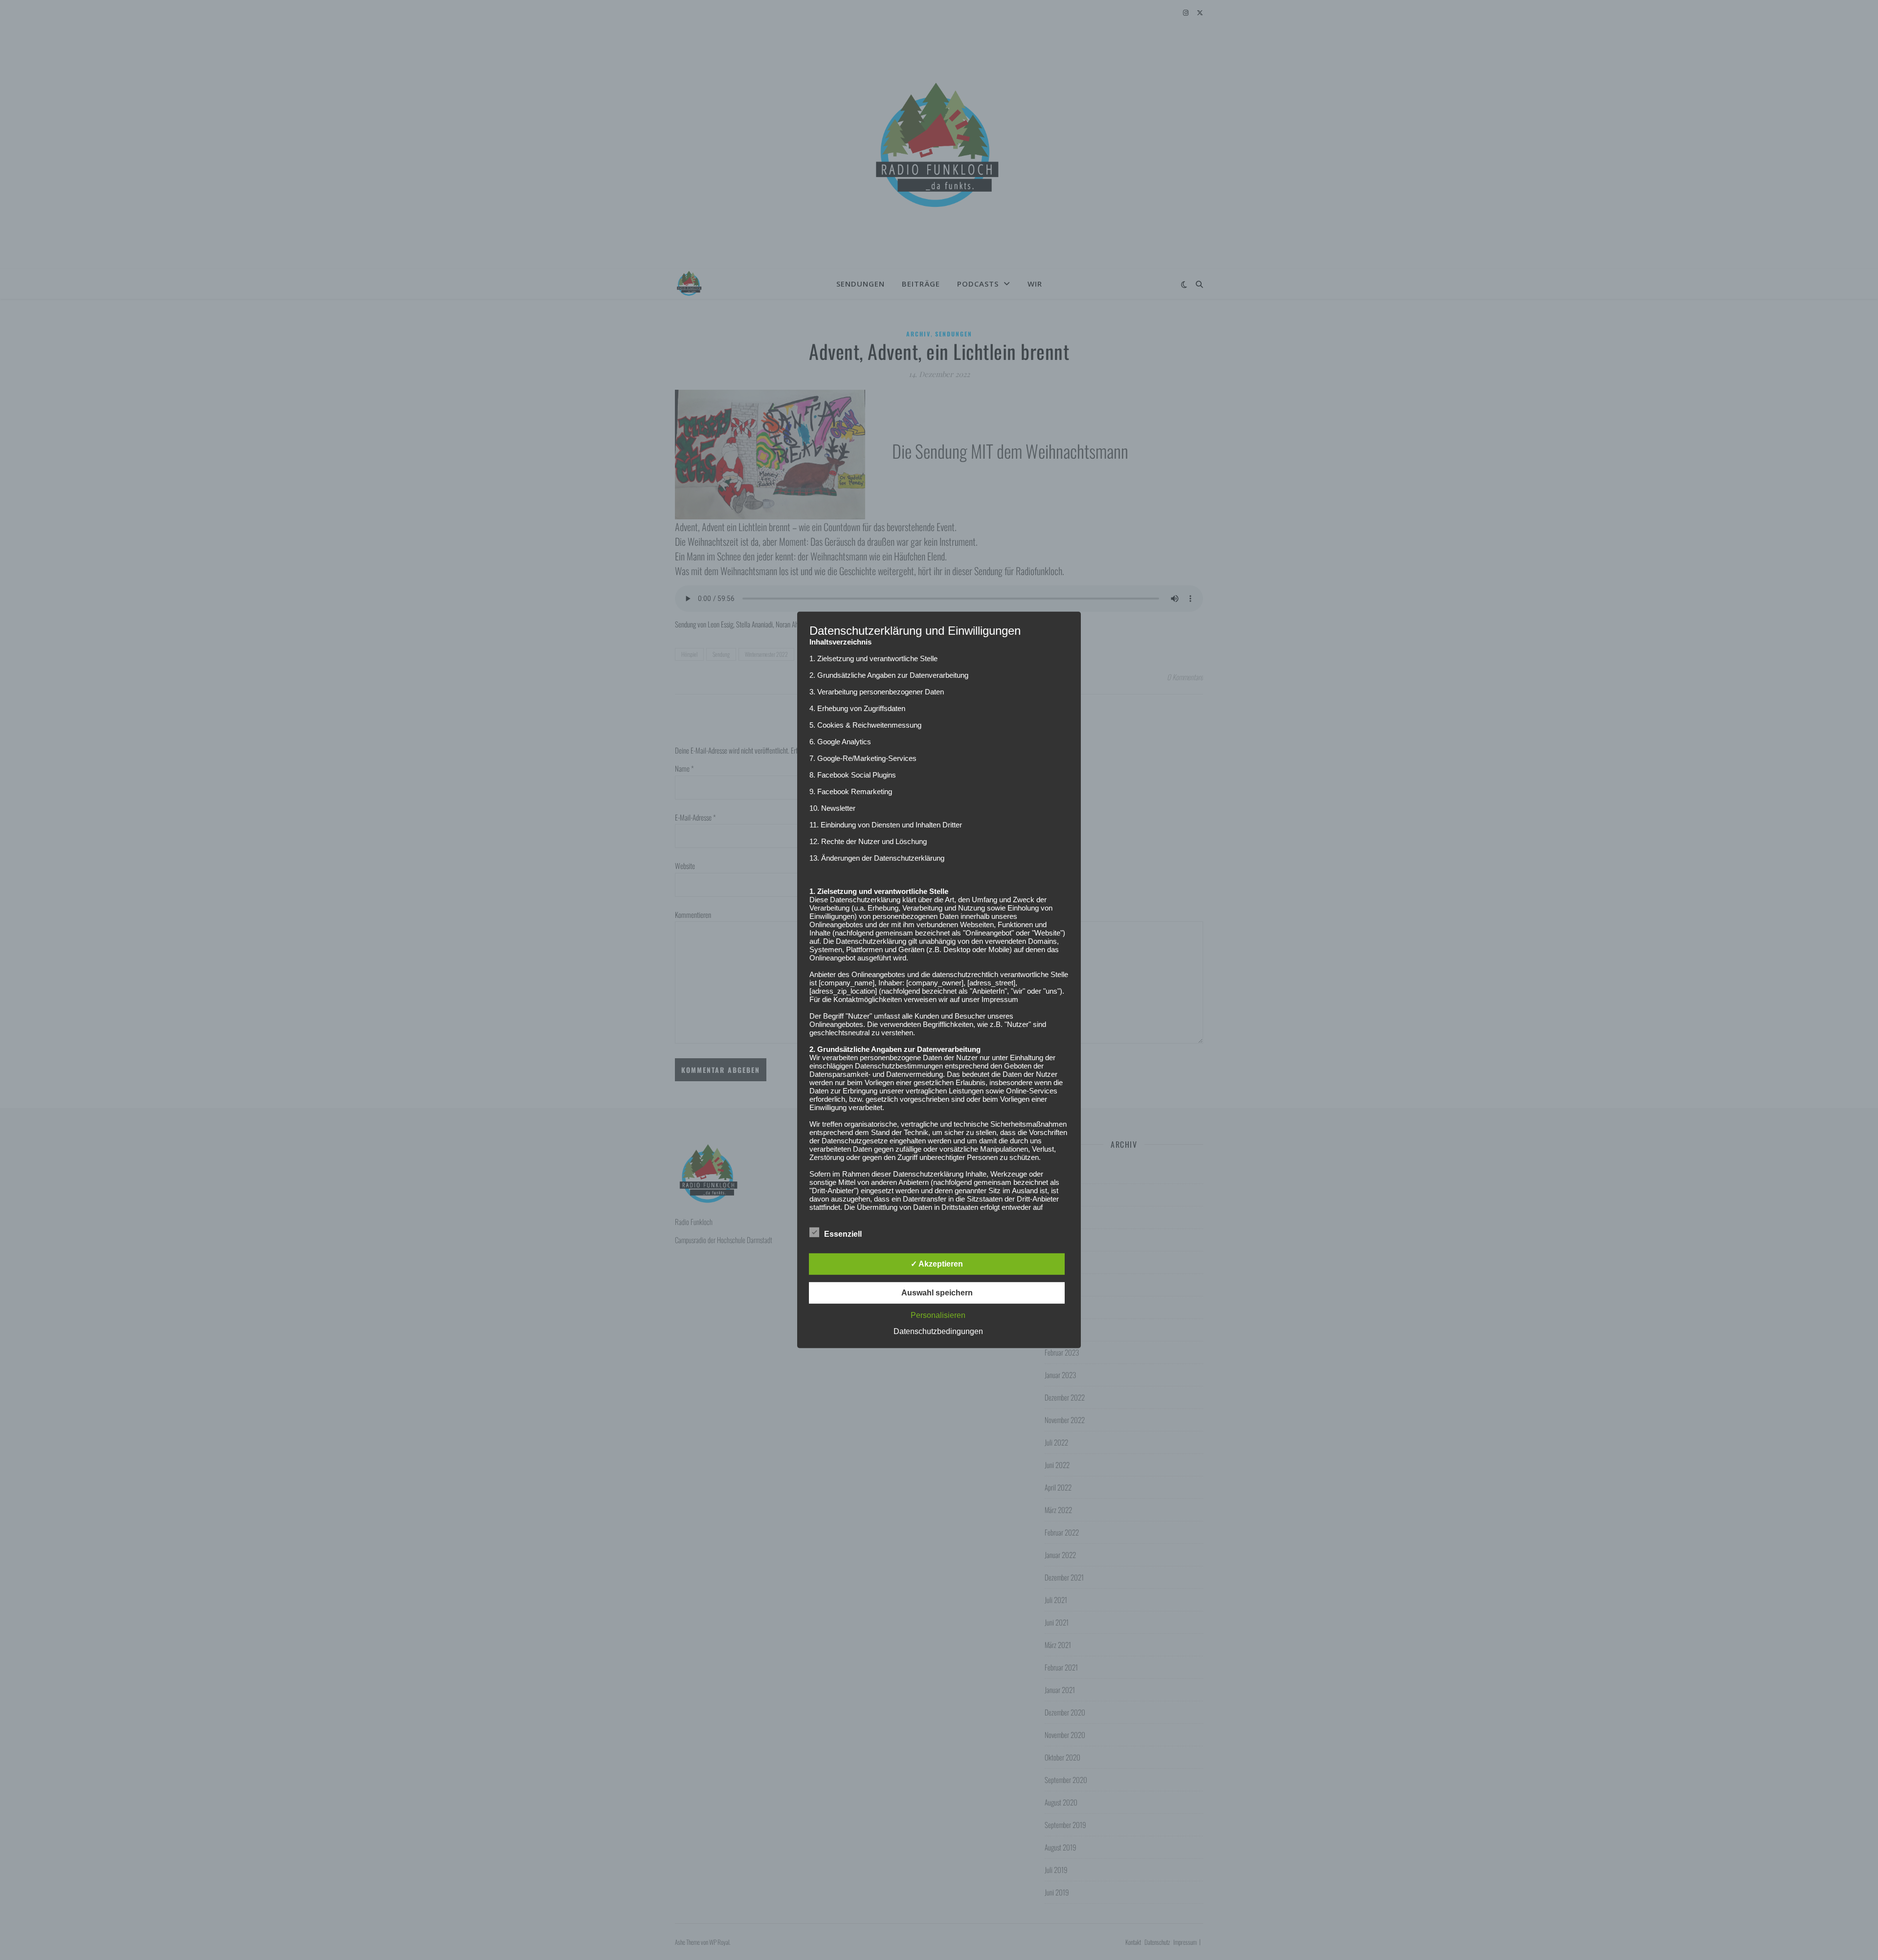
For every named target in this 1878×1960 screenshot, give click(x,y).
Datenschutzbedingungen (938, 1331)
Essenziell (843, 1234)
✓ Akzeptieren (937, 1264)
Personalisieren (938, 1315)
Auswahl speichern (937, 1293)
